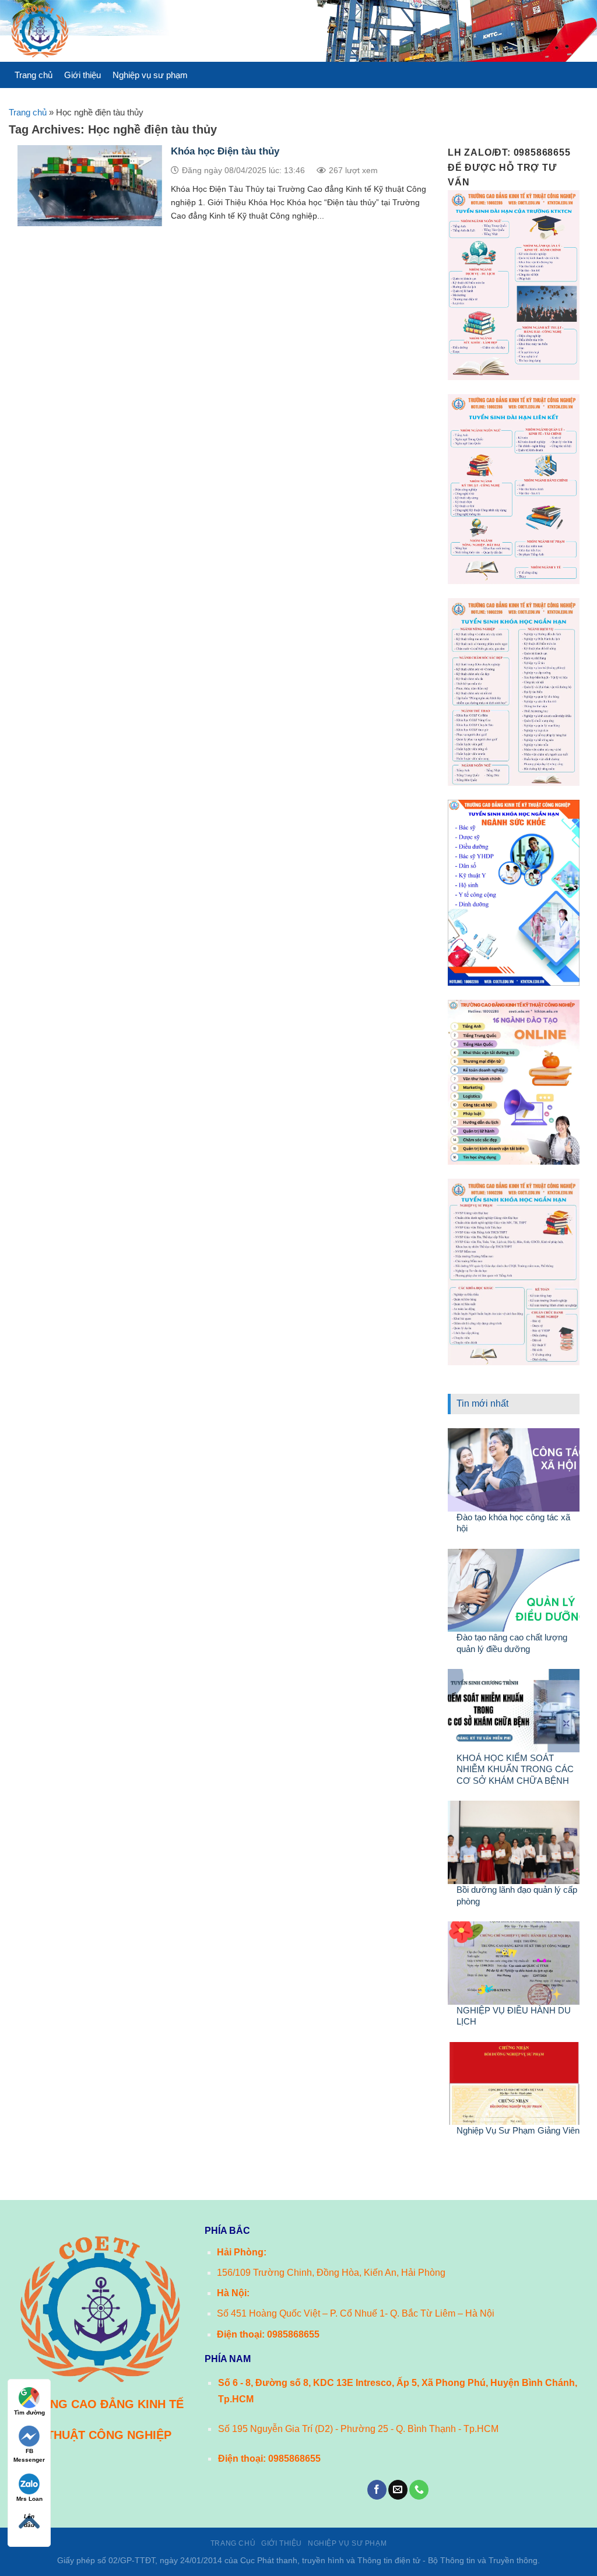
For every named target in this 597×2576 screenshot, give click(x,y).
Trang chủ (34, 75)
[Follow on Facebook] (377, 2490)
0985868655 (293, 2334)
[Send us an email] (398, 2490)
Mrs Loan (29, 2499)
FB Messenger (29, 2455)
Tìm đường (29, 2412)
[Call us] (419, 2490)
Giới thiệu (82, 75)
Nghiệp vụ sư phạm (150, 75)
